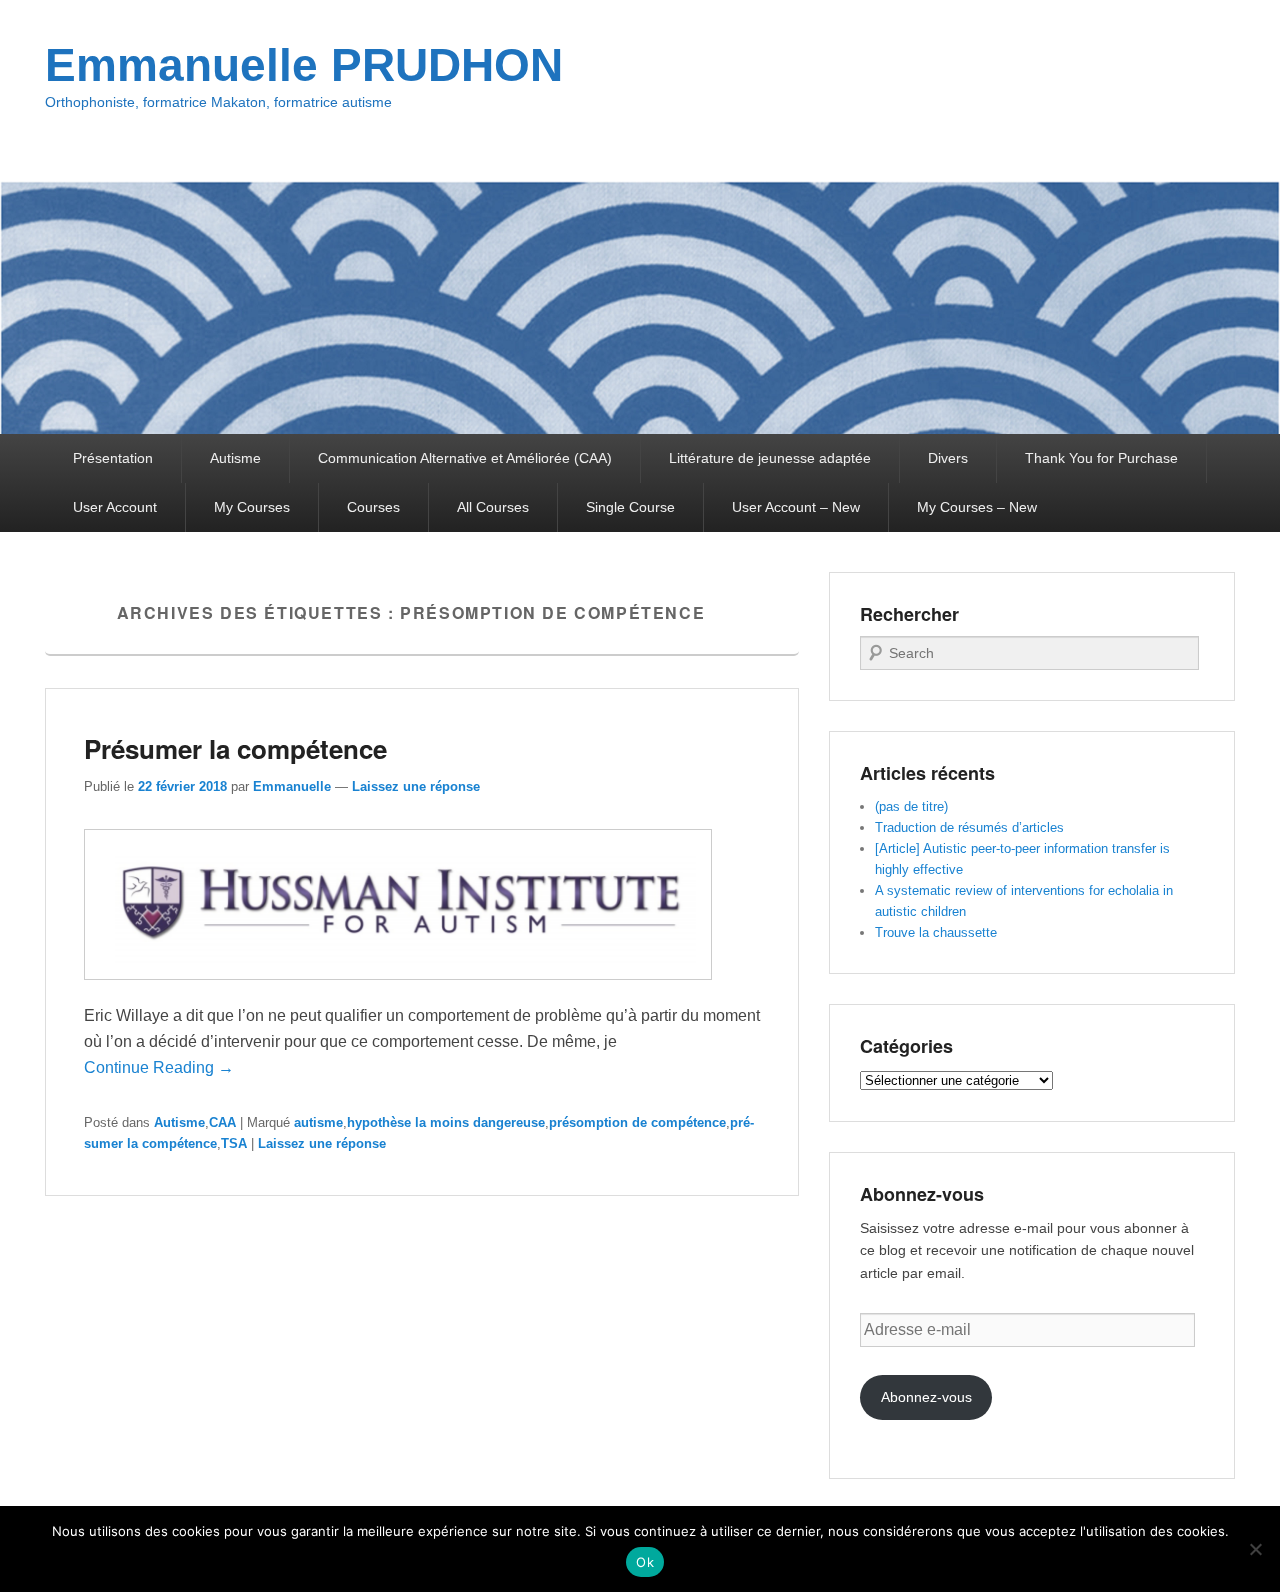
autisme (318, 1122)
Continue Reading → (159, 1067)
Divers (948, 458)
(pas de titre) (911, 806)
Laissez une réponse (416, 786)
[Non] (1255, 1549)
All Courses (493, 507)
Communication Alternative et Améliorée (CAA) (465, 458)
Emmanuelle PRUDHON (304, 65)
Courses (373, 507)
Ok (645, 1562)
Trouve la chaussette (936, 932)
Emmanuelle (292, 786)
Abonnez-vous (926, 1397)
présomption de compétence (637, 1122)
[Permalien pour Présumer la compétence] (398, 989)
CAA (222, 1122)
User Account (115, 507)
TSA (234, 1143)
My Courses (252, 507)
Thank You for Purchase (1101, 458)
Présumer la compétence (235, 748)
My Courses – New (977, 507)
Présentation (113, 458)
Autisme (235, 458)
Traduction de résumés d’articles (969, 827)
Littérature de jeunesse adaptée (770, 458)
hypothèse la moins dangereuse (446, 1122)
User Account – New (796, 507)
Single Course (630, 507)
